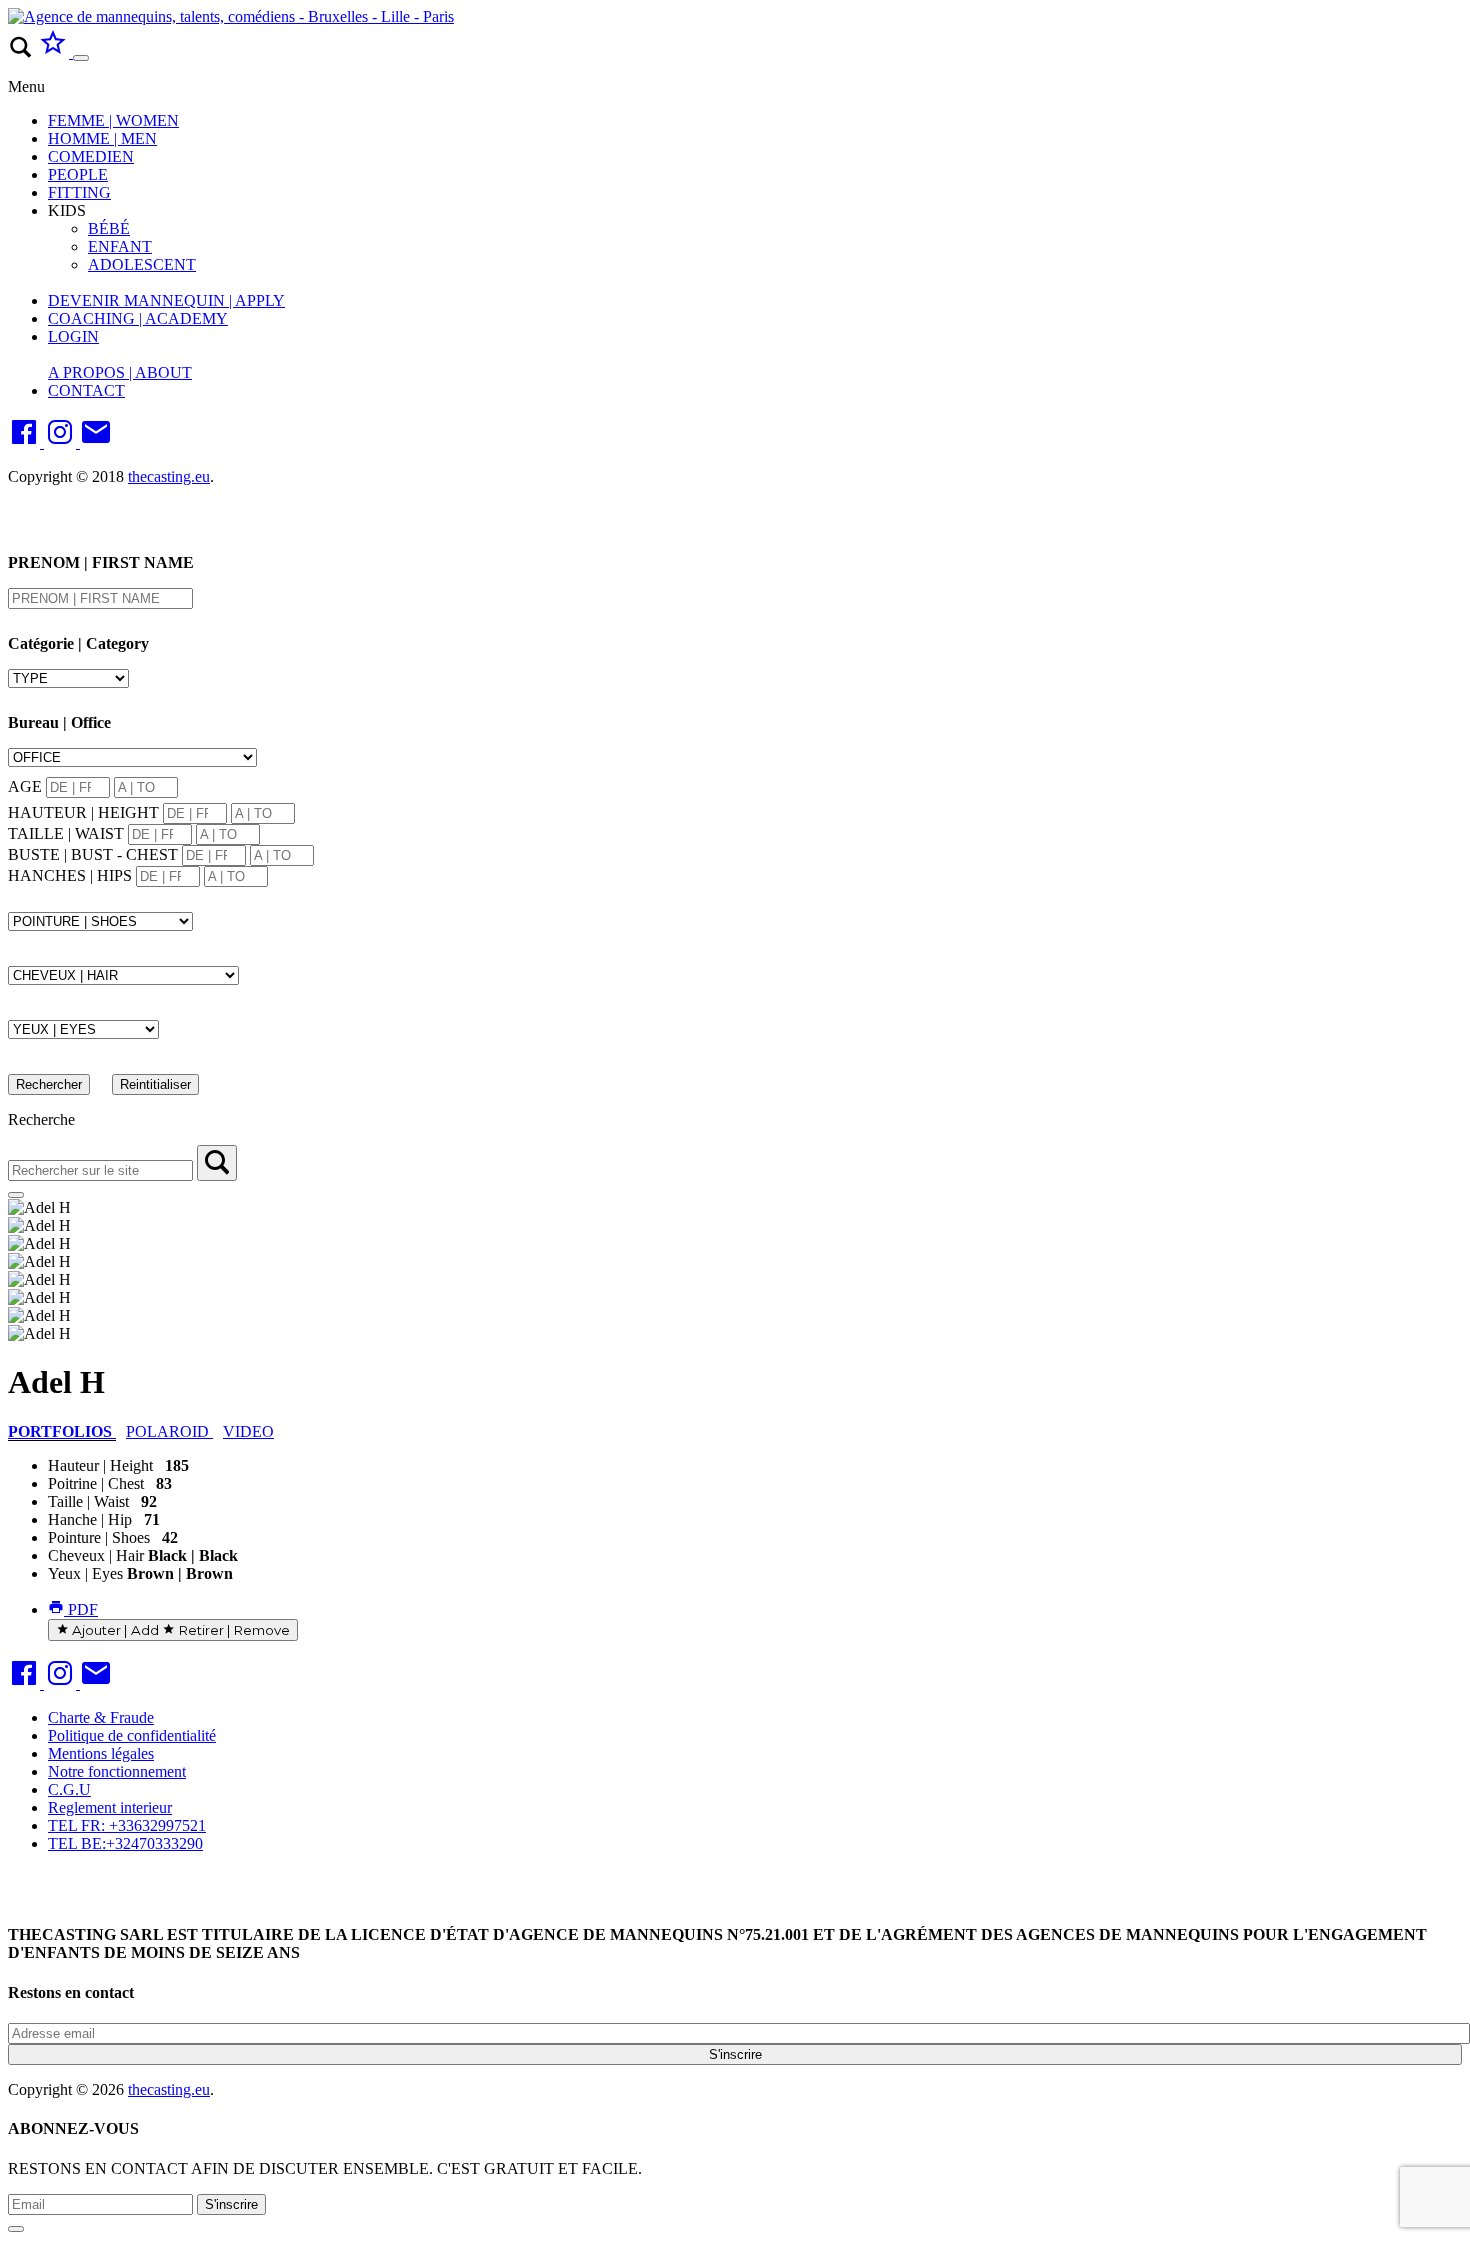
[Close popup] (16, 2229)
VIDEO (248, 1431)
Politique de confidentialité (132, 1735)
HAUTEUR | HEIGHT (83, 812)
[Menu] (81, 58)
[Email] (96, 442)
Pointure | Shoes (99, 1537)
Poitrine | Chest (96, 1483)
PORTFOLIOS (62, 1431)
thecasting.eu (169, 476)
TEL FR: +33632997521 (127, 1825)
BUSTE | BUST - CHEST (93, 854)
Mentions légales (101, 1753)
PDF (81, 1609)
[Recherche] (217, 1163)
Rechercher (49, 1084)
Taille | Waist (88, 1501)
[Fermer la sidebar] (16, 1195)
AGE (25, 786)
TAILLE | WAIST (66, 833)
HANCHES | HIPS (70, 875)
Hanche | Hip (90, 1519)
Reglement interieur (110, 1807)
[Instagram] (62, 442)
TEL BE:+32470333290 (125, 1843)
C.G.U (69, 1789)
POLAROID (169, 1431)
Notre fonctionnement (117, 1771)
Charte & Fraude (101, 1717)
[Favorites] (55, 52)
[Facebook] (26, 442)
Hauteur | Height (100, 1465)
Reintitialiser (155, 1084)
